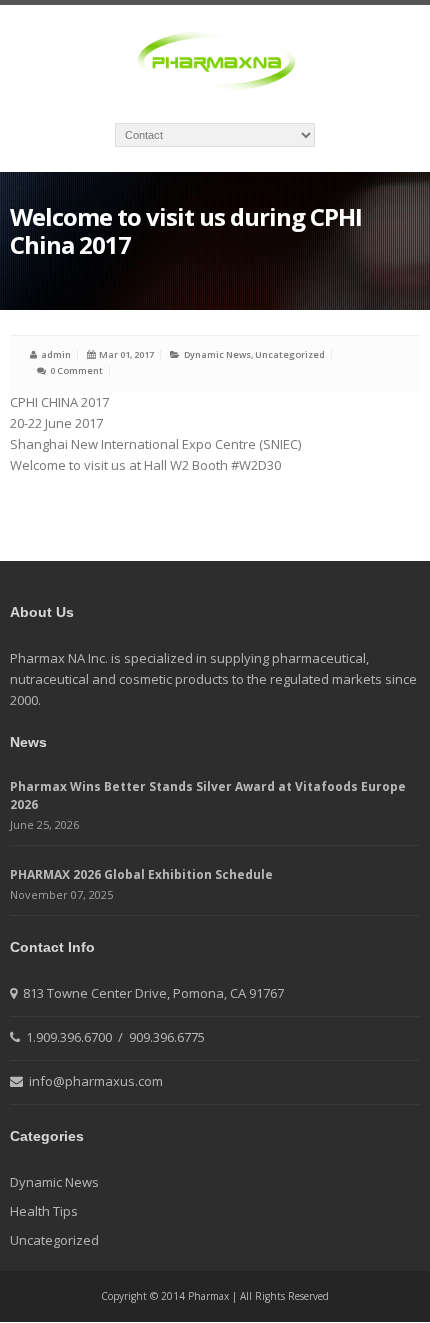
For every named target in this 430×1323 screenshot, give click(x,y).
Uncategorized (290, 354)
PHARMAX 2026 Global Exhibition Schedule (141, 874)
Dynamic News (217, 354)
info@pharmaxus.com (94, 1081)
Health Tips (44, 1211)
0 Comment (76, 370)
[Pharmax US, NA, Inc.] (215, 62)
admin (56, 354)
